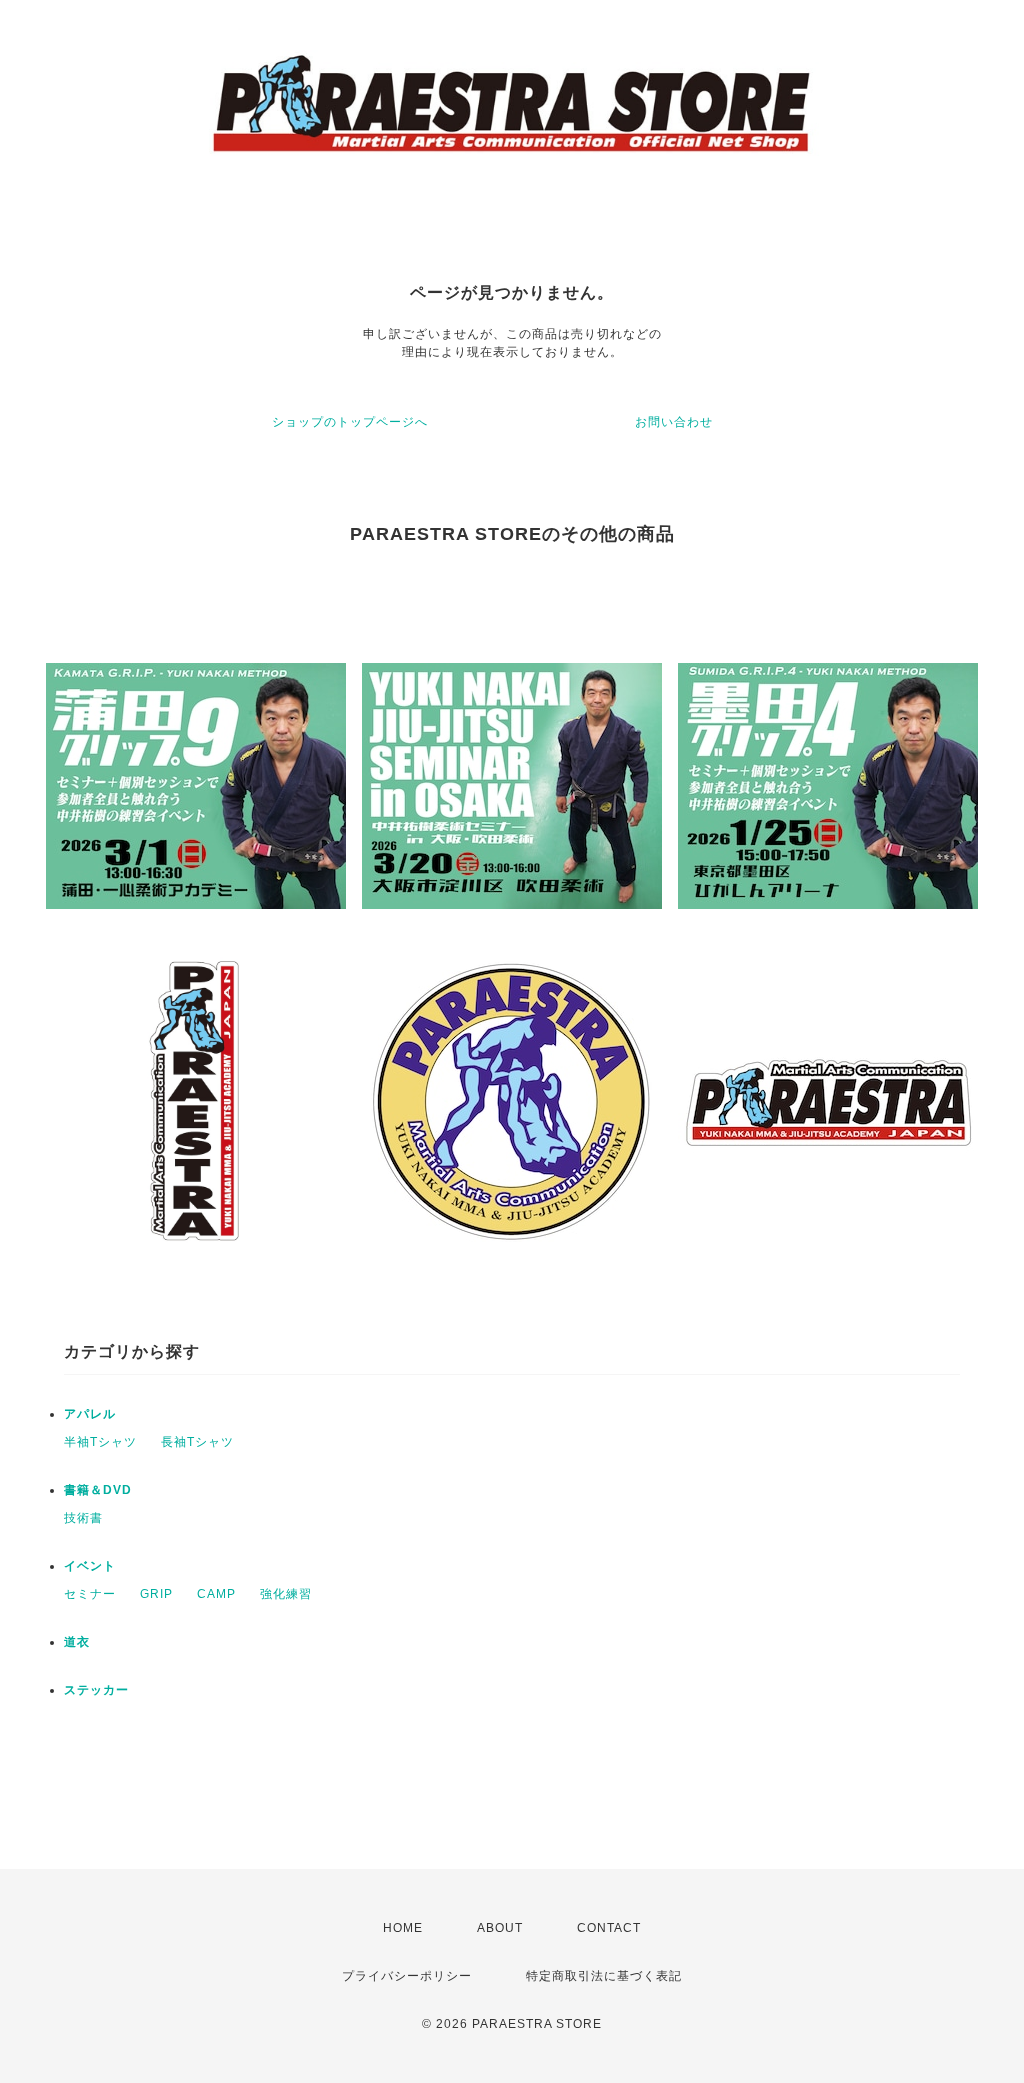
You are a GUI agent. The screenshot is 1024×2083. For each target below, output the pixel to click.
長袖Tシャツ (197, 1442)
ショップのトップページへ (350, 422)
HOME (403, 1928)
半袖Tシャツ (100, 1442)
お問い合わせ (674, 422)
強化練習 (286, 1594)
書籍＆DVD (98, 1490)
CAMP (216, 1594)
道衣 (77, 1642)
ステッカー (96, 1690)
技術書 (83, 1518)
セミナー (90, 1594)
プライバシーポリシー (407, 1976)
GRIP (156, 1594)
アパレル (90, 1414)
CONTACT (609, 1928)
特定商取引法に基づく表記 (604, 1976)
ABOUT (500, 1928)
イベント (90, 1566)
